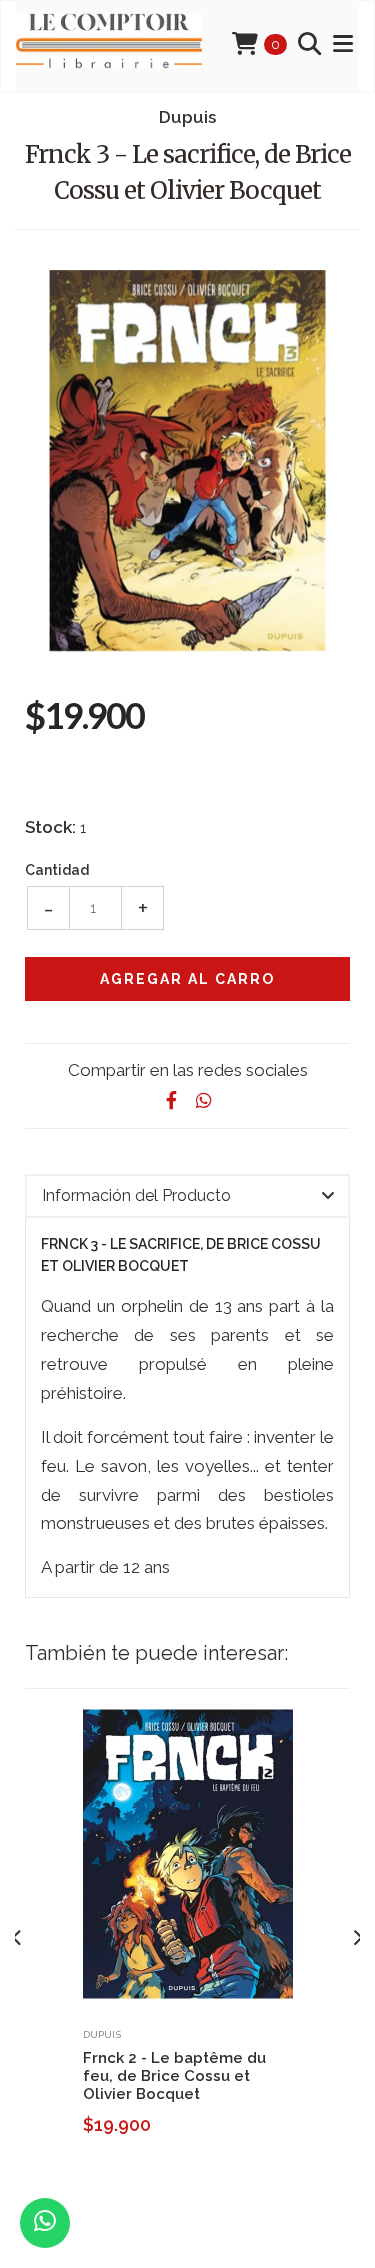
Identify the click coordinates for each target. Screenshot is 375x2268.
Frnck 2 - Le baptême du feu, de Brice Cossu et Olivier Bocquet (174, 2076)
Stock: (50, 827)
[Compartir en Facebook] (172, 1100)
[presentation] (17, 1938)
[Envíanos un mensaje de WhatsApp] (45, 2223)
